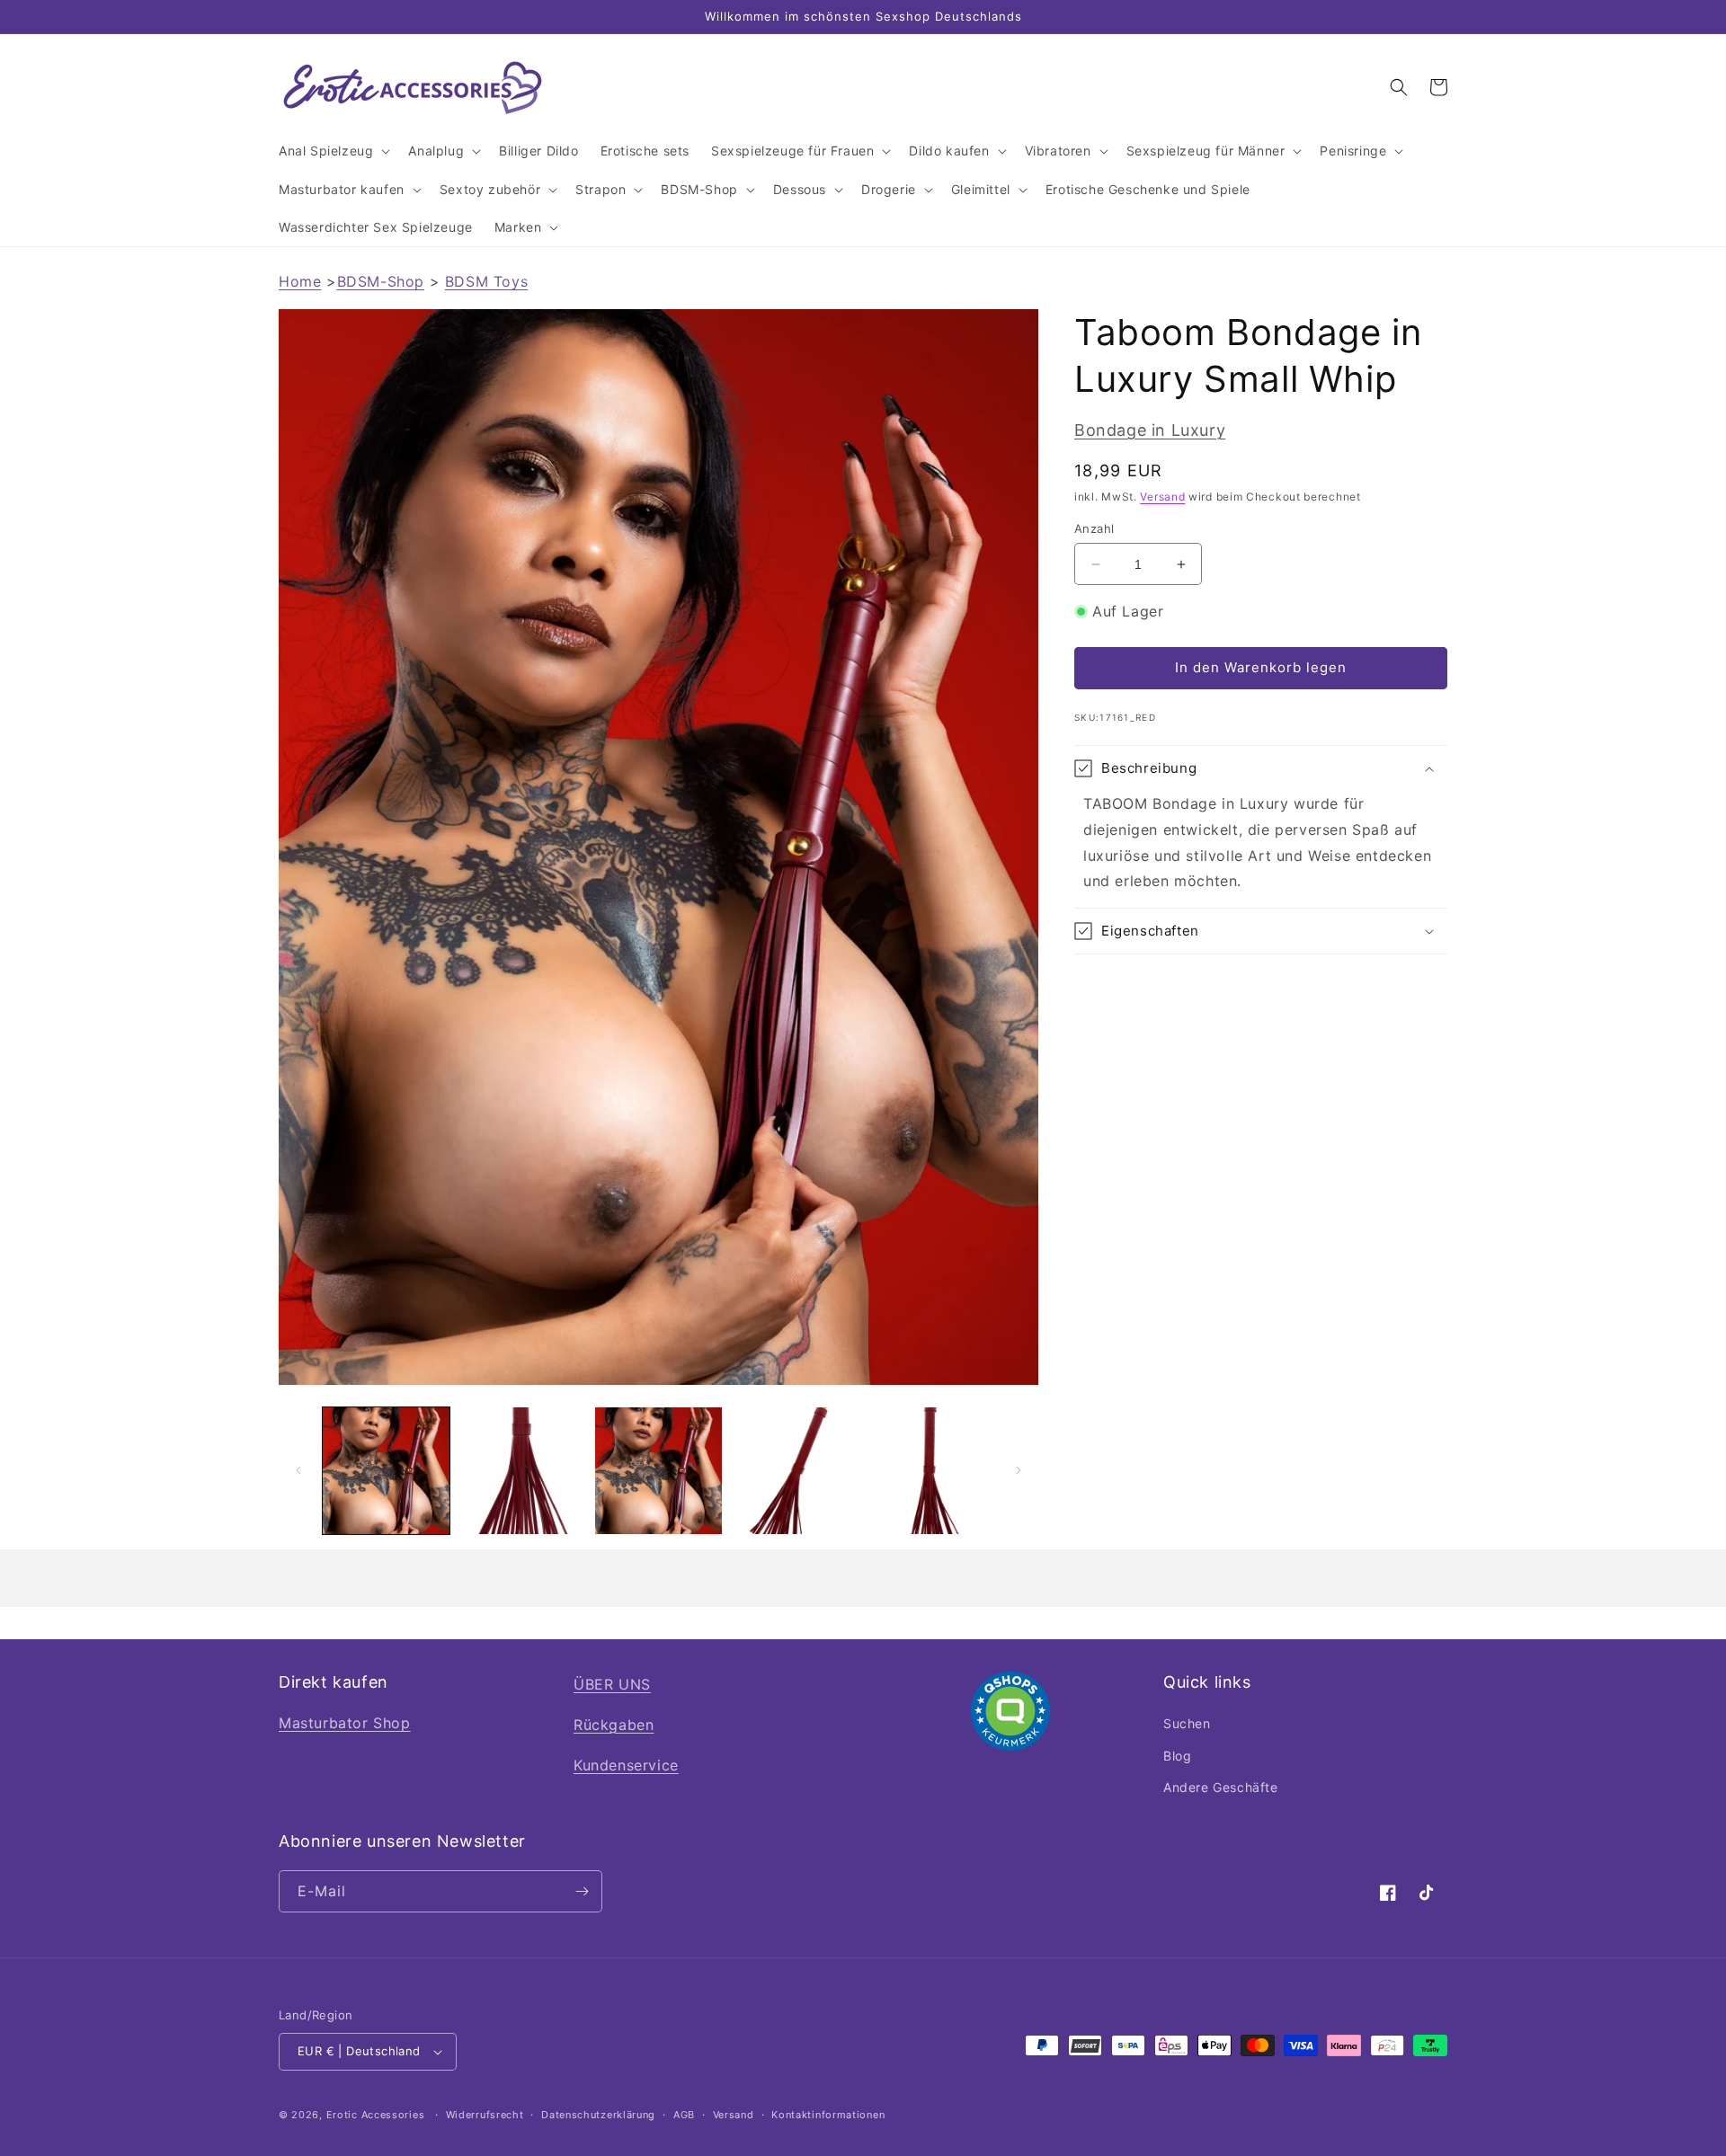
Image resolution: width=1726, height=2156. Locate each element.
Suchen (1187, 1723)
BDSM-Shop (381, 281)
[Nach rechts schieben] (1019, 1470)
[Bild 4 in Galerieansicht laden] (794, 1471)
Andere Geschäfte (1221, 1787)
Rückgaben (614, 1725)
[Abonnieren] (582, 1891)
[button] (333, 151)
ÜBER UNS (612, 1684)
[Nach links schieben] (298, 1470)
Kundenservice (626, 1765)
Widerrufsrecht (485, 2115)
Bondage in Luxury (1150, 430)
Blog (1177, 1756)
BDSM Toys (486, 281)
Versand (1162, 497)
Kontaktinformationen (828, 2115)
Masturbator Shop (345, 1723)
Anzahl (1094, 528)
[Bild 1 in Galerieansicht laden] (386, 1471)
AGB (684, 2115)
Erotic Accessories (376, 2115)
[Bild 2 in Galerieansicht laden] (522, 1471)
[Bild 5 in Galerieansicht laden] (931, 1471)
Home (300, 281)
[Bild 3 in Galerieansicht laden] (658, 1471)
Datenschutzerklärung (598, 2115)
